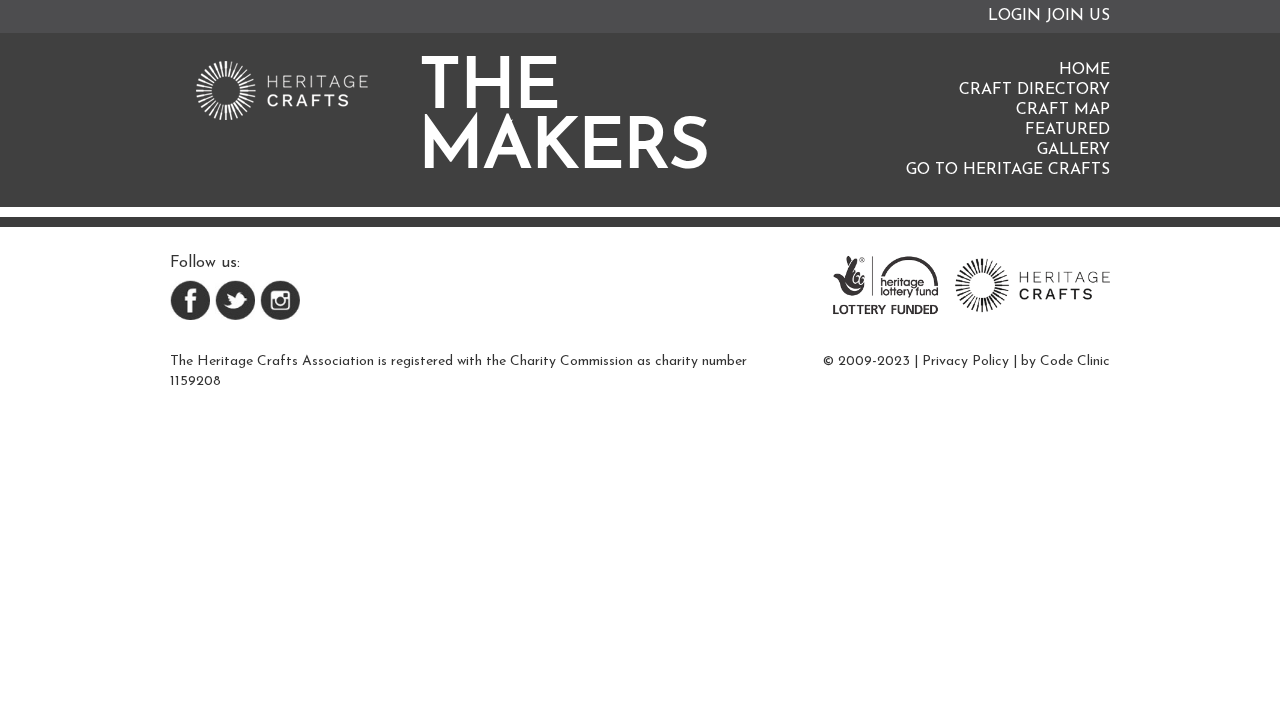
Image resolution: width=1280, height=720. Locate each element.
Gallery (1073, 150)
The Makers (564, 120)
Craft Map (1063, 110)
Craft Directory (1034, 90)
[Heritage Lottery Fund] (885, 284)
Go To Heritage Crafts (1008, 170)
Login (1014, 16)
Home (1084, 70)
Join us (1078, 16)
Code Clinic (1075, 361)
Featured (1067, 130)
